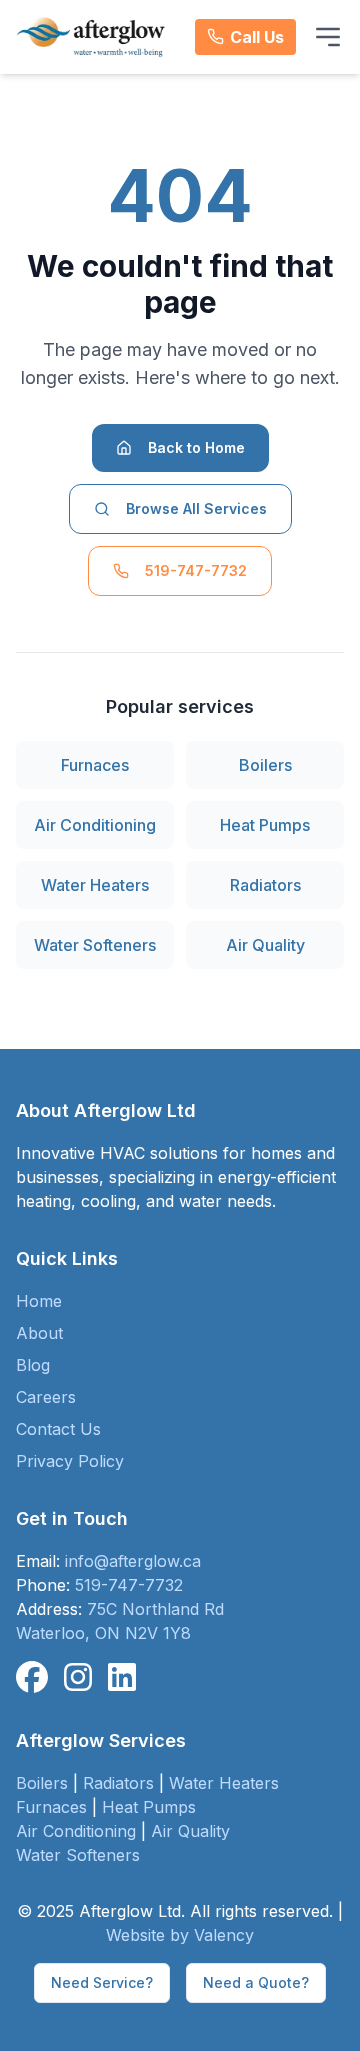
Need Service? (102, 1982)
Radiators (265, 885)
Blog (33, 1365)
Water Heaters (95, 885)
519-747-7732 (196, 570)
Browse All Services (196, 508)
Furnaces (95, 765)
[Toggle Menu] (328, 37)
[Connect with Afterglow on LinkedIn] (122, 1678)
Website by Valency (180, 1935)
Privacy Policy (70, 1461)
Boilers (265, 765)
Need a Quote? (256, 1982)
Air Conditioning (95, 825)
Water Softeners (95, 945)
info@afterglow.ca (133, 1561)
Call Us (257, 37)
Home (39, 1301)
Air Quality (265, 945)
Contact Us (58, 1429)
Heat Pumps (265, 825)
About (39, 1333)
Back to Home (196, 447)
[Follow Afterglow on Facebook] (32, 1678)
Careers (46, 1397)
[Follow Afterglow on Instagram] (78, 1678)
